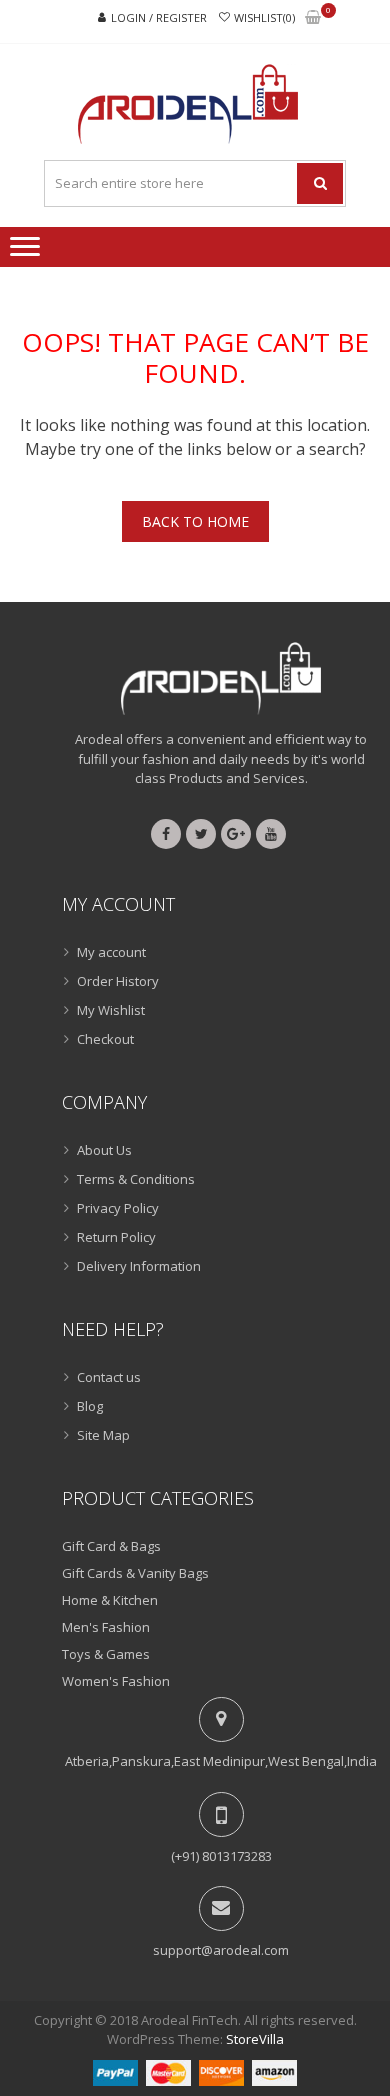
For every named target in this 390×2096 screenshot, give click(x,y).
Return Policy (116, 1237)
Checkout (105, 1039)
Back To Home (195, 521)
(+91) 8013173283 (221, 1856)
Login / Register (159, 17)
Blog (90, 1406)
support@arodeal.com (221, 1950)
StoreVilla (255, 2039)
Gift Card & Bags (111, 1546)
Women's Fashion (116, 1681)
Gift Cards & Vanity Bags (135, 1573)
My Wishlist (111, 1010)
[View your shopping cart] (313, 18)
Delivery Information (139, 1266)
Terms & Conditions (136, 1179)
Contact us (109, 1377)
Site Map (103, 1435)
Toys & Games (106, 1654)
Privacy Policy (118, 1208)
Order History (118, 981)
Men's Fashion (106, 1627)
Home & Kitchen (110, 1600)
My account (111, 952)
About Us (104, 1150)
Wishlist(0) (264, 17)
